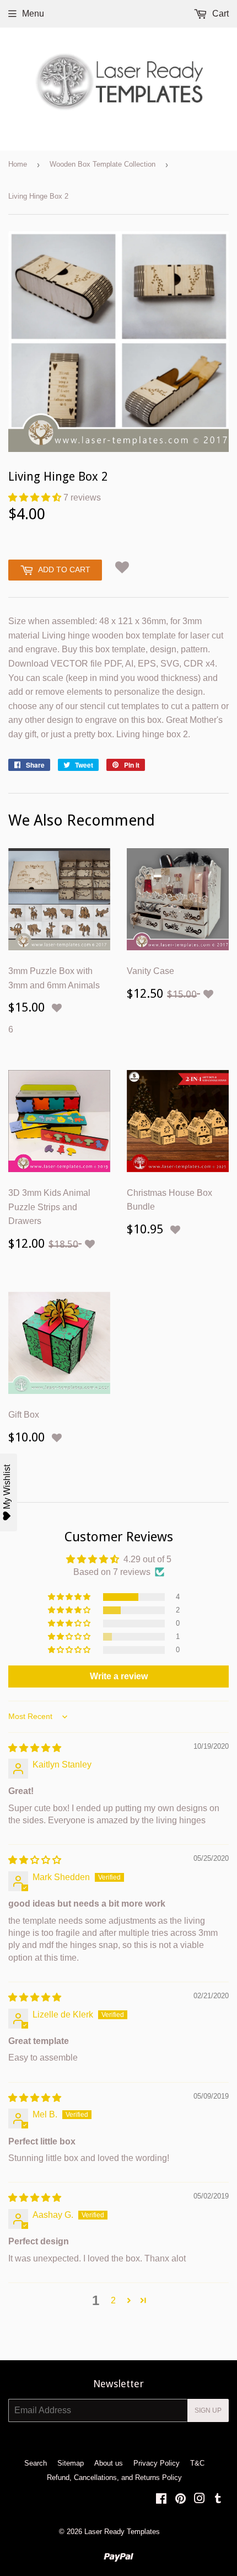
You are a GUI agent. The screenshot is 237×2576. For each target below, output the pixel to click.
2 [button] (113, 2300)
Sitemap (71, 2463)
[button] (36, 497)
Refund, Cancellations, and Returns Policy (114, 2477)
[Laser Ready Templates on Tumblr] (218, 2500)
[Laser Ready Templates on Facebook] (161, 2500)
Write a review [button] (119, 1676)
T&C (197, 2463)
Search (36, 2463)
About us (109, 2463)
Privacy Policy (157, 2463)
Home (18, 164)
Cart (219, 14)
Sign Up (208, 2410)
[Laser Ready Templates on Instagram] (200, 2500)
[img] (35, 1748)
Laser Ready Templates (122, 2532)
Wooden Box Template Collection (103, 164)
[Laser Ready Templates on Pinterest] (181, 2500)
